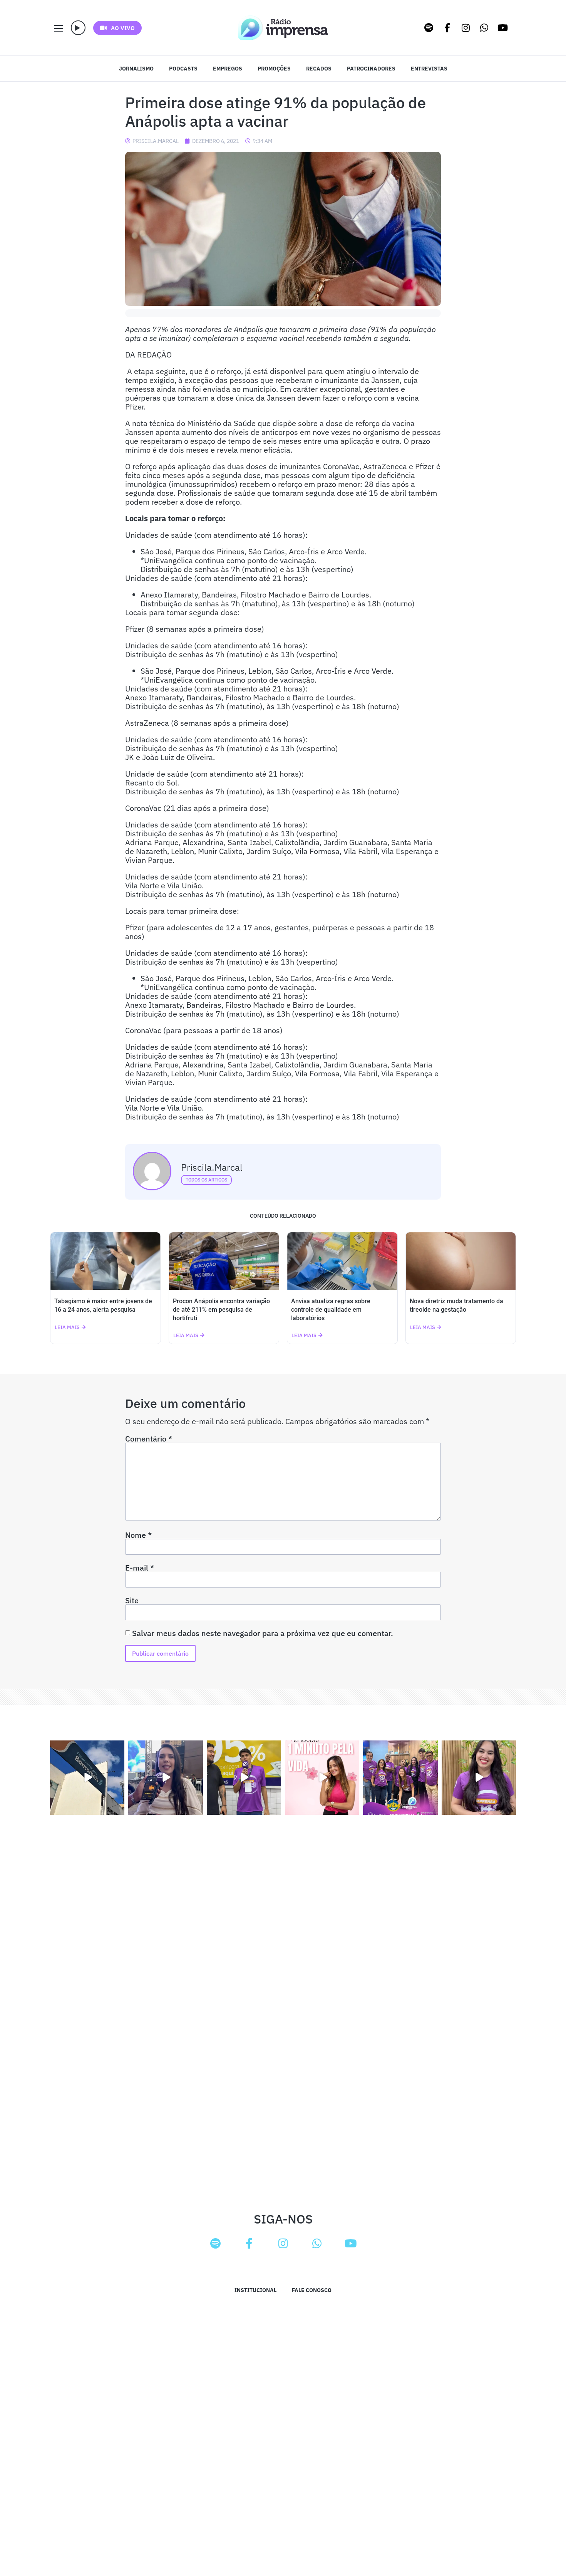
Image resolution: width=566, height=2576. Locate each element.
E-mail (140, 1568)
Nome (138, 1535)
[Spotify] (429, 28)
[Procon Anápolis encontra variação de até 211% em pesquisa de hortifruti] (224, 1261)
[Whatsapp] (484, 28)
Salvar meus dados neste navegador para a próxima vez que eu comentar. (263, 1633)
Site (132, 1601)
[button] (78, 28)
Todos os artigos (206, 1180)
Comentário (149, 1439)
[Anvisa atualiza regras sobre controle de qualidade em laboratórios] (342, 1261)
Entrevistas (429, 69)
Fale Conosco (312, 2290)
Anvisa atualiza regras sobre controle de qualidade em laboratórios (331, 1310)
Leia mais (67, 1327)
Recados (319, 69)
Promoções (274, 69)
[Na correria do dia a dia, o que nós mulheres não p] (322, 1778)
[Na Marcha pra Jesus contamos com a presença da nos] (165, 1778)
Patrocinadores (371, 69)
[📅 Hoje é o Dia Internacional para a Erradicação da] (479, 1778)
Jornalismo (136, 69)
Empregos (228, 69)
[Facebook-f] (447, 28)
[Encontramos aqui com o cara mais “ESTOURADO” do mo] (244, 1778)
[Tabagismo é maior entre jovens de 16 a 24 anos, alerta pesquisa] (105, 1261)
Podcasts (183, 69)
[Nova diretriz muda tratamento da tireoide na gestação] (461, 1261)
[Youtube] (503, 28)
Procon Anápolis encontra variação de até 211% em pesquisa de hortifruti (221, 1310)
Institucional (255, 2290)
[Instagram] (466, 28)
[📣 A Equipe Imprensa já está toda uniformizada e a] (400, 1778)
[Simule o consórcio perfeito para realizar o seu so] (87, 1778)
